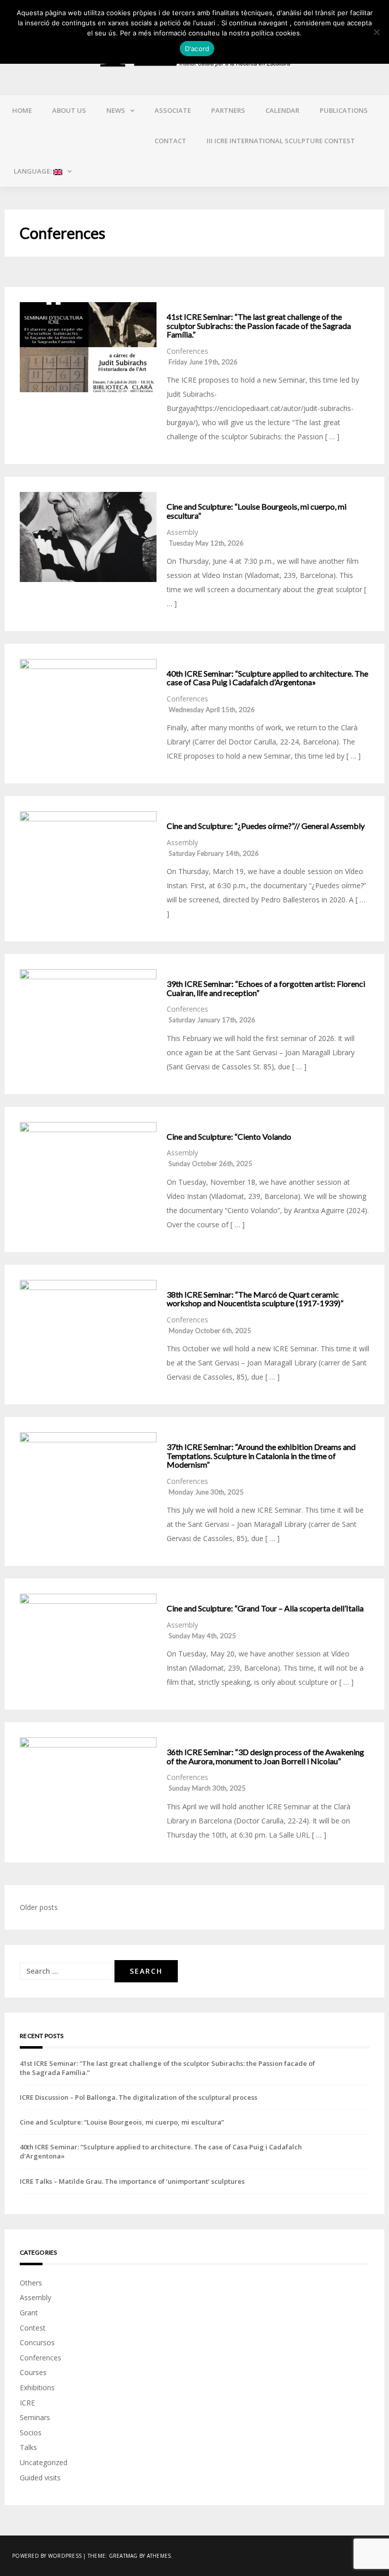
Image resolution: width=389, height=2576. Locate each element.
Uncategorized (44, 2462)
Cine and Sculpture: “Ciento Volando (229, 1137)
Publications (344, 110)
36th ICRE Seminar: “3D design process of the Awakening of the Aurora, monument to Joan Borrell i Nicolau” (265, 1756)
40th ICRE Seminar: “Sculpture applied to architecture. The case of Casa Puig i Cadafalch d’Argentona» (267, 678)
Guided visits (40, 2478)
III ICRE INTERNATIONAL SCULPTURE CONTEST (281, 141)
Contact (170, 141)
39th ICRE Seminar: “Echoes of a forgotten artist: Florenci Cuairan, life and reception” (266, 988)
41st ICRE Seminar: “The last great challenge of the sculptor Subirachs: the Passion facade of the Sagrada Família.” (259, 326)
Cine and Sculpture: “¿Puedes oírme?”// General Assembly (266, 826)
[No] (376, 32)
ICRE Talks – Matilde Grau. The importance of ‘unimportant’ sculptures (132, 2181)
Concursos (37, 2342)
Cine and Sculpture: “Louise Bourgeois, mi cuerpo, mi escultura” (257, 511)
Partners (228, 110)
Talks (28, 2447)
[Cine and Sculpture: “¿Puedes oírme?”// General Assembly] (88, 856)
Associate (173, 110)
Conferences (187, 351)
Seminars (35, 2417)
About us (69, 110)
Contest (33, 2328)
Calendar (282, 110)
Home (22, 110)
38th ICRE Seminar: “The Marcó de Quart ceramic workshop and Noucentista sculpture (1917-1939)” (255, 1299)
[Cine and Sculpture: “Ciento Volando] (88, 1167)
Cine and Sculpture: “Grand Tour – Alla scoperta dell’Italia (265, 1608)
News (116, 110)
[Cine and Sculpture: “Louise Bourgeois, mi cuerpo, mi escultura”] (88, 537)
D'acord (197, 49)
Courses (33, 2372)
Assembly (182, 532)
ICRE (27, 2403)
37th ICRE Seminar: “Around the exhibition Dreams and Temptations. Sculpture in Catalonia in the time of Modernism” (261, 1456)
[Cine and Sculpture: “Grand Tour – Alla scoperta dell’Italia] (88, 1639)
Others (31, 2283)
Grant (29, 2313)
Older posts (39, 1907)
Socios (31, 2433)
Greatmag (123, 2556)
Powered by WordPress (47, 2556)
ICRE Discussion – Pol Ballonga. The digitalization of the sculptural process (139, 2097)
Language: (33, 171)
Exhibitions (37, 2387)
